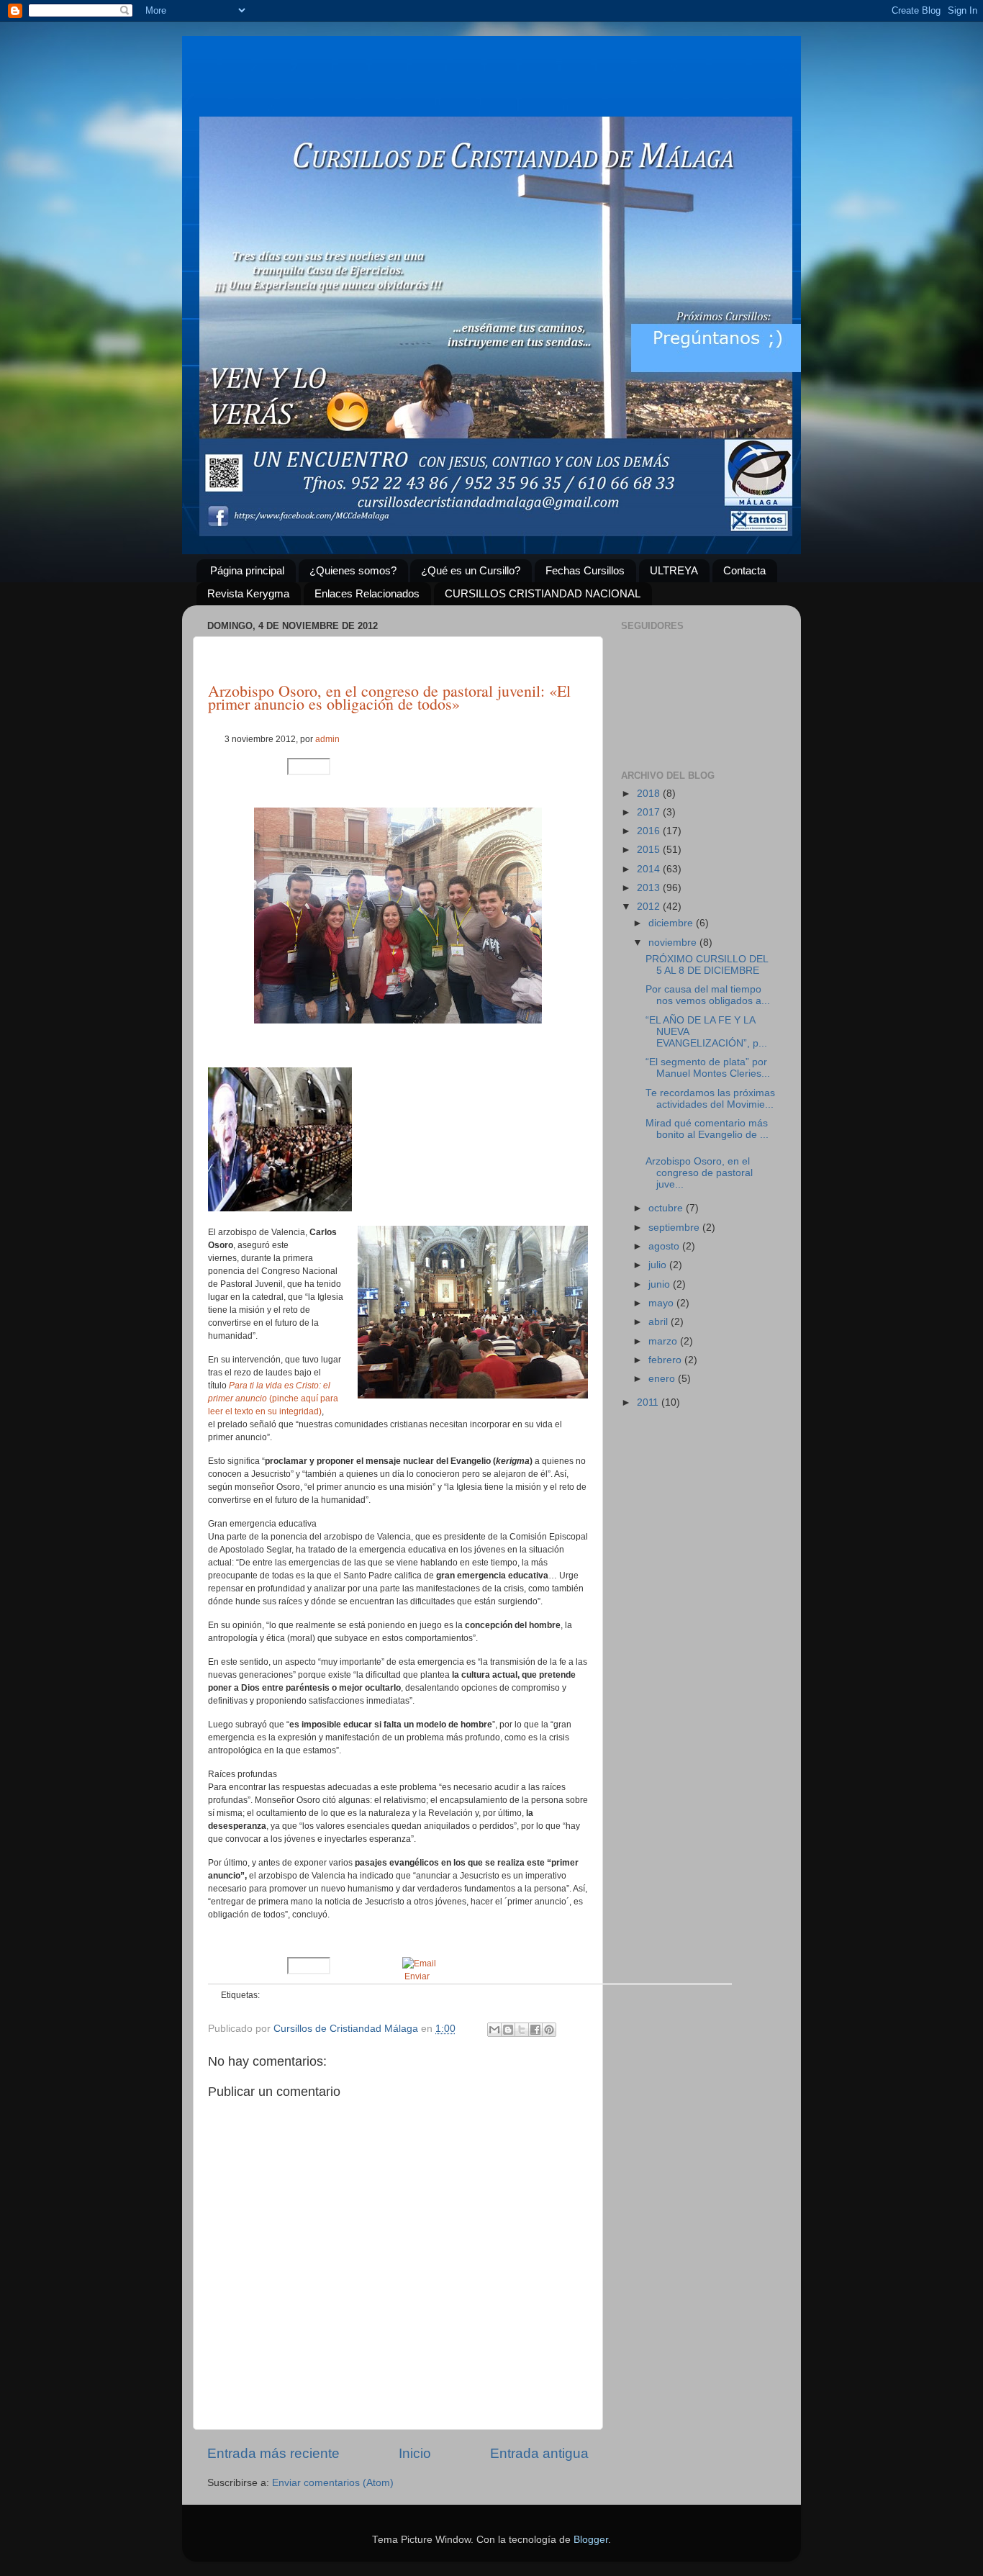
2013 (650, 888)
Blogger (591, 2540)
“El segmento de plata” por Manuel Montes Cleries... (708, 1068)
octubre (667, 1208)
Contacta (744, 570)
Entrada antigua (539, 2453)
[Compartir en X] (522, 2030)
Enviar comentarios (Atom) (333, 2483)
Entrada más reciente (273, 2453)
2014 (650, 869)
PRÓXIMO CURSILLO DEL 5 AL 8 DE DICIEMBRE (707, 965)
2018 (650, 794)
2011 (649, 1402)
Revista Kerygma (248, 593)
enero (663, 1379)
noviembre (674, 943)
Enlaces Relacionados (367, 593)
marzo (664, 1341)
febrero (666, 1360)
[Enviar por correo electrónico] (494, 2030)
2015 (650, 850)
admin (327, 739)
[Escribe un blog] (508, 2030)
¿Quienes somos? (353, 570)
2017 (650, 812)
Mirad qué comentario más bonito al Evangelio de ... (707, 1129)
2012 (650, 907)
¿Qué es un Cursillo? (471, 570)
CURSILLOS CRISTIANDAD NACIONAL (543, 593)
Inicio (415, 2453)
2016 (650, 831)
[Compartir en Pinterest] (549, 2030)
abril (660, 1322)
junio (661, 1284)
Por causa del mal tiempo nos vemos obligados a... (708, 995)
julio (659, 1265)
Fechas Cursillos (585, 570)
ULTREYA (674, 570)
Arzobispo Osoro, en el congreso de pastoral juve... (699, 1173)
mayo (662, 1303)
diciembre (672, 923)
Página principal (247, 570)
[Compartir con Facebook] (535, 2030)
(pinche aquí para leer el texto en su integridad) (273, 1398)
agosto (665, 1246)
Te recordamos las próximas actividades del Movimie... (710, 1099)
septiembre (675, 1228)
